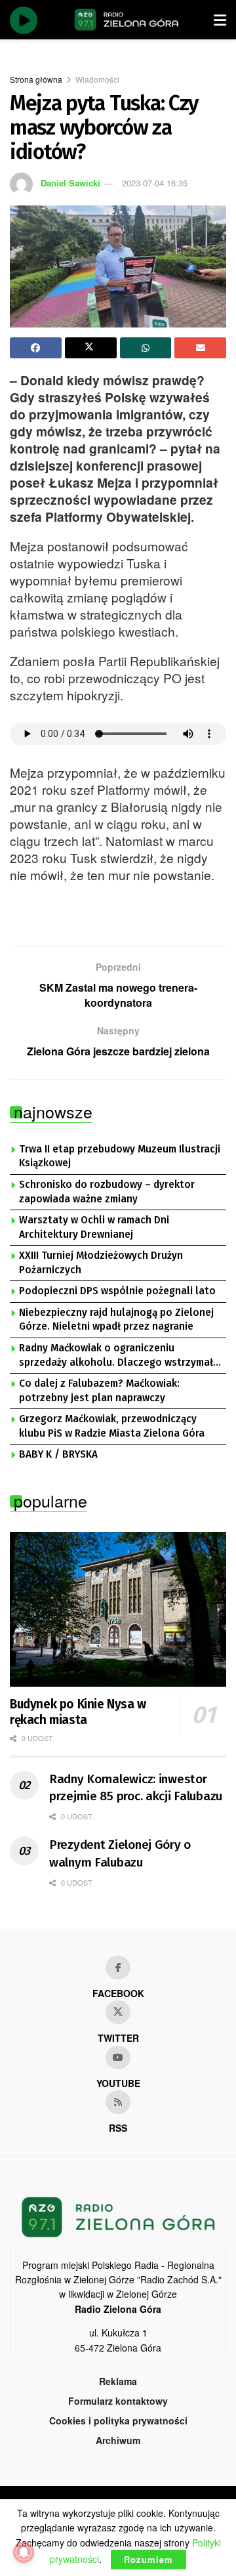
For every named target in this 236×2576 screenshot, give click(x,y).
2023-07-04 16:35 (155, 183)
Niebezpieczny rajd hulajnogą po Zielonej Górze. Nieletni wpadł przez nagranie (116, 1320)
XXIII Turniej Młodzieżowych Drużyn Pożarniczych (101, 1263)
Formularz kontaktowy (118, 2401)
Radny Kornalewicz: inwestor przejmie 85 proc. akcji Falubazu (136, 1788)
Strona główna (36, 79)
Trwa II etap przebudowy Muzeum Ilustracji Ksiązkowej (120, 1156)
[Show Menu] (220, 20)
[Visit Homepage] (127, 20)
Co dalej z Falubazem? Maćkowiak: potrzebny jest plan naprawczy (99, 1391)
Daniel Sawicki (70, 183)
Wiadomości (97, 79)
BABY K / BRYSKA (58, 1454)
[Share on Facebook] (36, 348)
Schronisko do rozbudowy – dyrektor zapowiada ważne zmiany (107, 1192)
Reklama (118, 2381)
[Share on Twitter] (91, 348)
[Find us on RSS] (118, 2102)
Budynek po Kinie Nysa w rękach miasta (78, 1712)
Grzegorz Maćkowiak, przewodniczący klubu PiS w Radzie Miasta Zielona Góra (112, 1426)
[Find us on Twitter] (118, 2012)
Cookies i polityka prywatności (118, 2420)
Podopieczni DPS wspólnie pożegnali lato (117, 1291)
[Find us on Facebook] (118, 1968)
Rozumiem (148, 2559)
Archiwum (118, 2440)
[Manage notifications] (24, 2552)
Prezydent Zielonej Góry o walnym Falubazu (120, 1853)
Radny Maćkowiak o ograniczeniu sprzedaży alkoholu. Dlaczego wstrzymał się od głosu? (116, 1356)
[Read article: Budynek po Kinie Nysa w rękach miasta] (118, 1609)
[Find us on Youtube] (118, 2058)
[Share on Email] (200, 348)
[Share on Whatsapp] (146, 348)
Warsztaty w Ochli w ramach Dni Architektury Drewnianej (94, 1227)
